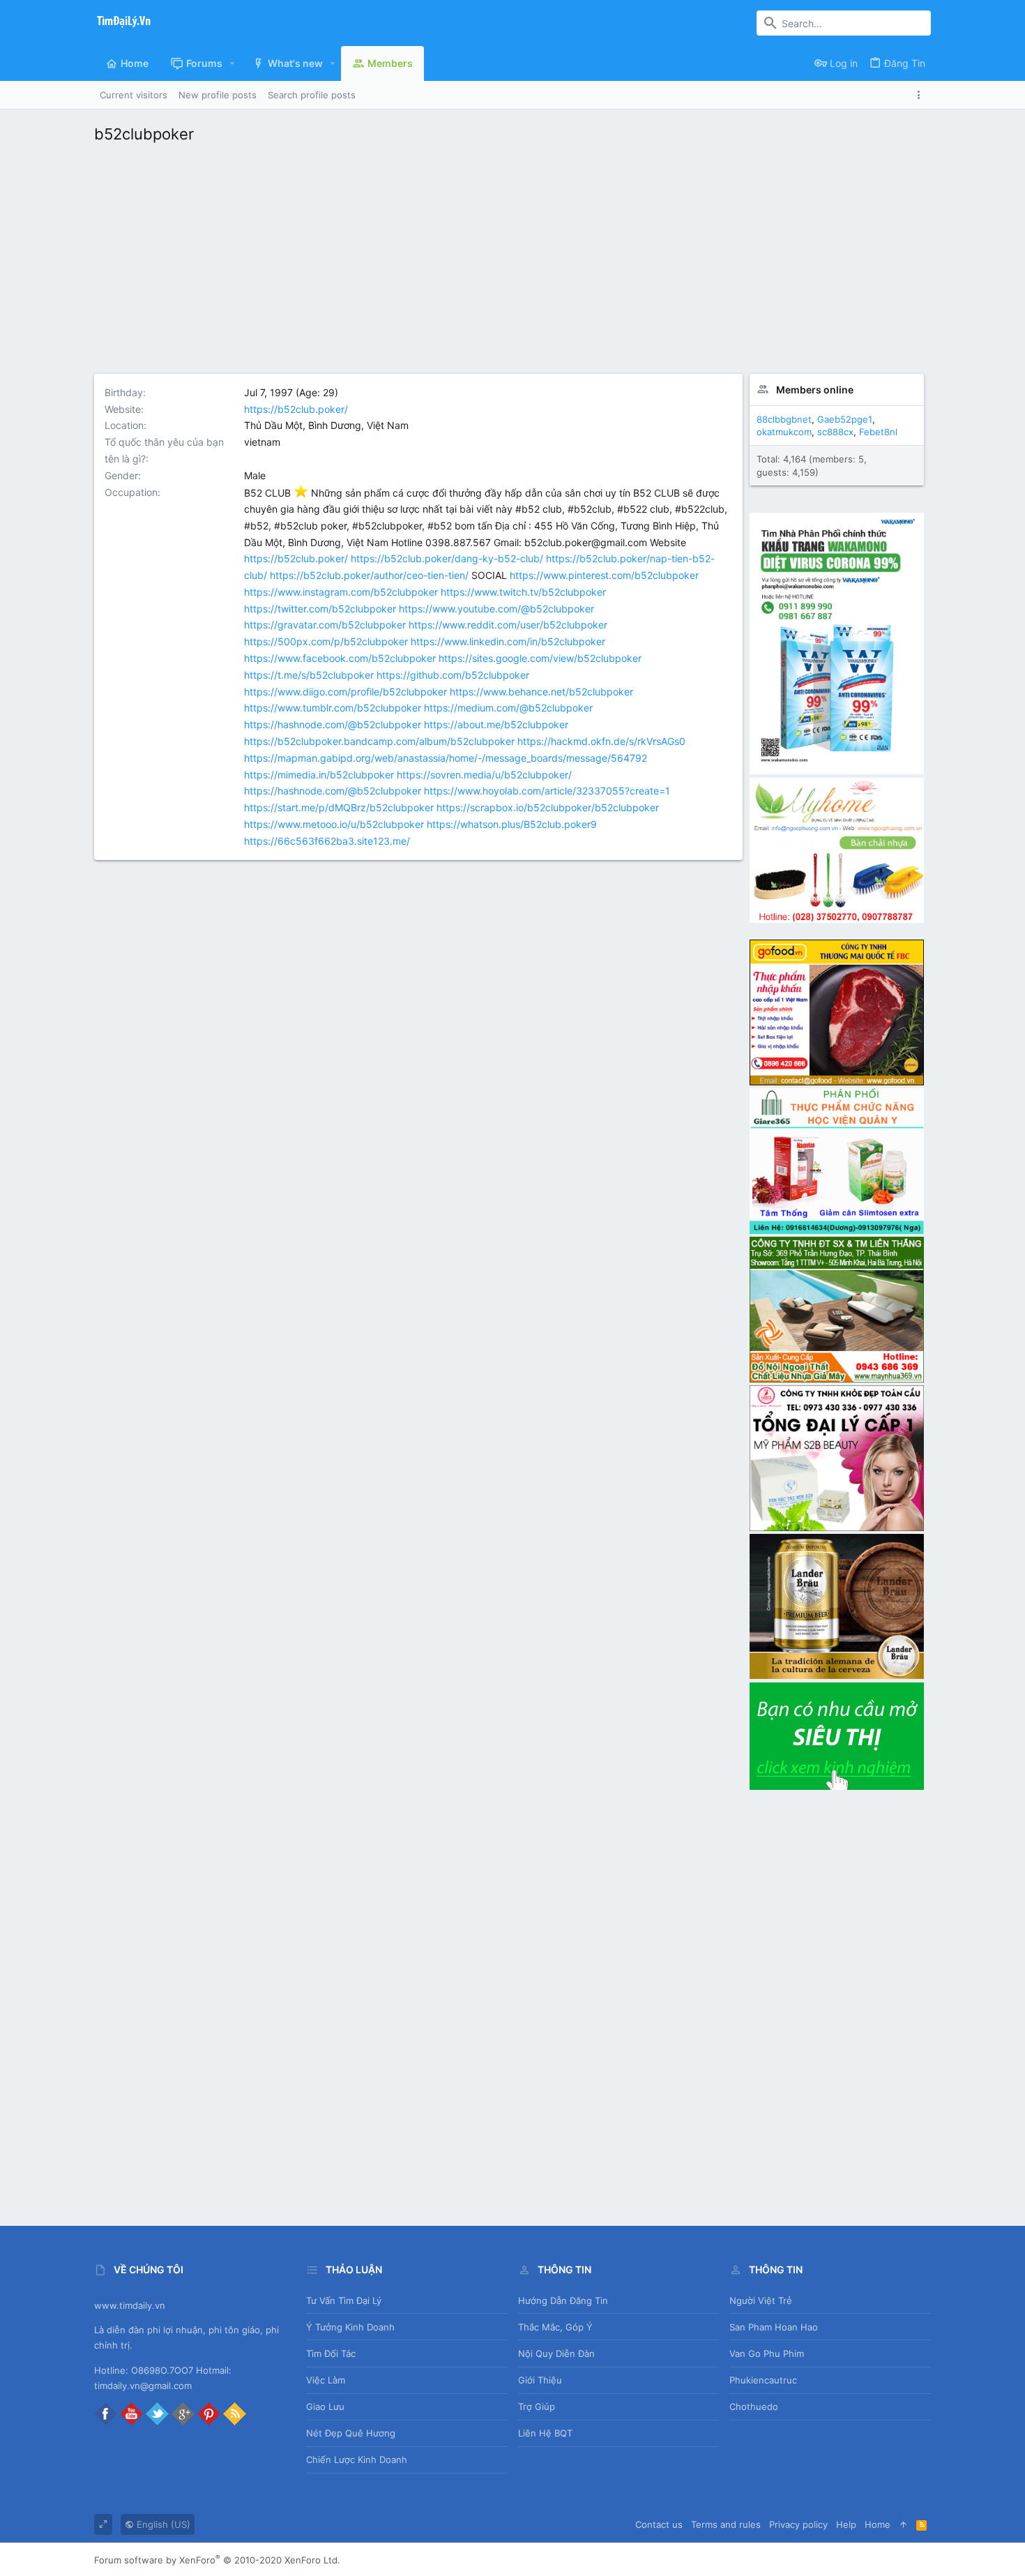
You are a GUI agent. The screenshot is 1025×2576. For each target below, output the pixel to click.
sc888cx (835, 432)
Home (878, 2524)
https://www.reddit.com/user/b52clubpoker (508, 625)
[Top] (903, 2524)
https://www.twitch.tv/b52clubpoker (523, 592)
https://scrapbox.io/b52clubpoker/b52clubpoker (548, 807)
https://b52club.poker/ (296, 409)
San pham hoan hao (774, 2327)
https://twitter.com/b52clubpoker (320, 609)
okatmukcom (784, 432)
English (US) (162, 2524)
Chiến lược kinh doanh (357, 2460)
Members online (815, 390)
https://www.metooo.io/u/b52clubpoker (334, 824)
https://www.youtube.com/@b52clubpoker (496, 609)
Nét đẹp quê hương (351, 2433)
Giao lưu (325, 2406)
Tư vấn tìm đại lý (344, 2300)
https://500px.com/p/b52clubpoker (326, 641)
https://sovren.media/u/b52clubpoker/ (484, 775)
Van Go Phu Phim (767, 2353)
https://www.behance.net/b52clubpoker (541, 692)
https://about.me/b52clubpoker (496, 724)
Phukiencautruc (763, 2380)
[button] (233, 63)
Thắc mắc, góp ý (555, 2327)
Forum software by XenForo (217, 2560)
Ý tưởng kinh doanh (350, 2327)
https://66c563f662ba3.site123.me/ (327, 841)
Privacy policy (798, 2524)
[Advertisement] (512, 255)
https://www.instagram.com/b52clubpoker (341, 592)
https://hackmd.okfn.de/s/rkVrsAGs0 (601, 741)
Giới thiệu (540, 2380)
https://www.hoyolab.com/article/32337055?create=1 (547, 791)
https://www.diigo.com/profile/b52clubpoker (346, 692)
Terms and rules (726, 2524)
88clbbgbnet (784, 419)
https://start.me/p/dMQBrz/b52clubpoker (339, 807)
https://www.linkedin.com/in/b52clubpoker (508, 641)
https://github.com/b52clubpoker (453, 675)
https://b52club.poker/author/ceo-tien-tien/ (369, 575)
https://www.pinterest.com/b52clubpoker (604, 575)
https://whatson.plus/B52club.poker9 (512, 824)
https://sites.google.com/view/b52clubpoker (540, 658)
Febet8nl (878, 432)
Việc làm (326, 2380)
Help (846, 2524)
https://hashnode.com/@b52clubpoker (333, 724)
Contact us (659, 2524)
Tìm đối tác (331, 2353)
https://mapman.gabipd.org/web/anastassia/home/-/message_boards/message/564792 (446, 758)
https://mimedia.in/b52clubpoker (319, 775)
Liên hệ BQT (545, 2433)
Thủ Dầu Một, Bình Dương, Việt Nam (326, 425)
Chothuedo (754, 2406)
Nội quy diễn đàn (556, 2353)
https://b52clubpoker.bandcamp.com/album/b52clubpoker (379, 741)
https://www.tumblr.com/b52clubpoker (333, 708)
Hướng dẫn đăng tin (563, 2300)
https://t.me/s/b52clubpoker (309, 675)
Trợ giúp (537, 2406)
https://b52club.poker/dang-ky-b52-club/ (447, 558)
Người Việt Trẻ (761, 2300)
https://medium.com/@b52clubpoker (508, 708)
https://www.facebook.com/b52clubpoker (340, 658)
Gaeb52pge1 (845, 419)
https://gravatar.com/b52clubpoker (325, 625)
